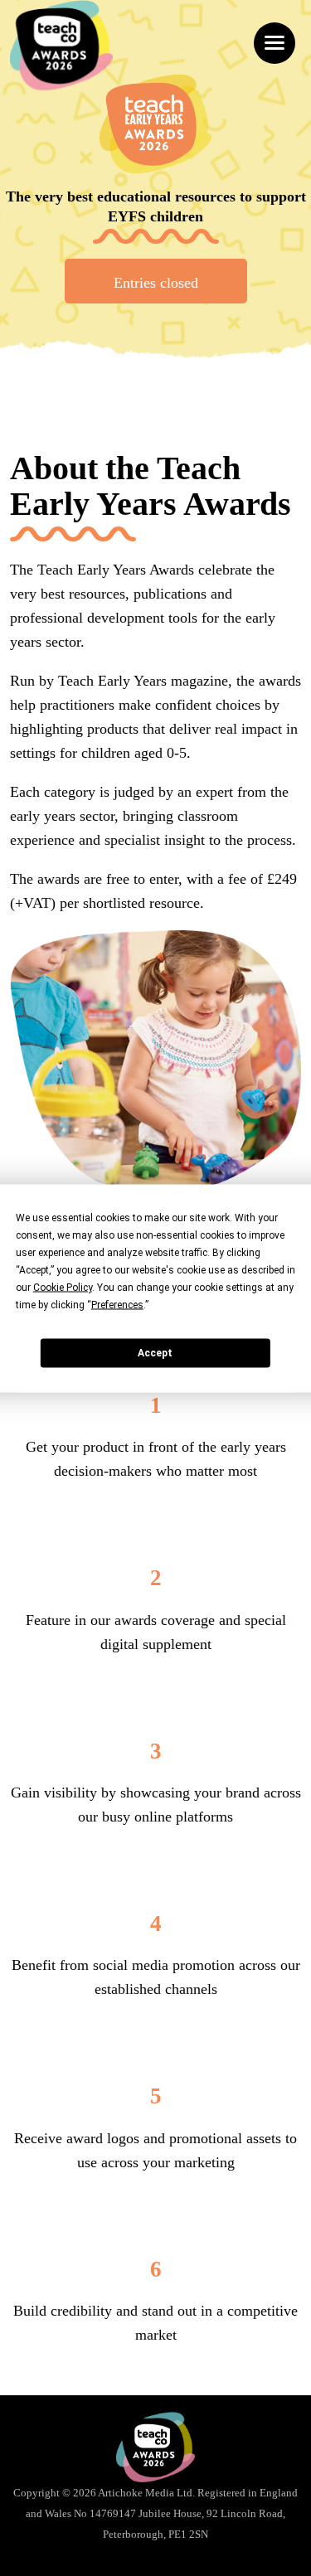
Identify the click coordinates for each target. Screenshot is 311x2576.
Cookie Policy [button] (63, 1287)
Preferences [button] (117, 1304)
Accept (155, 1353)
